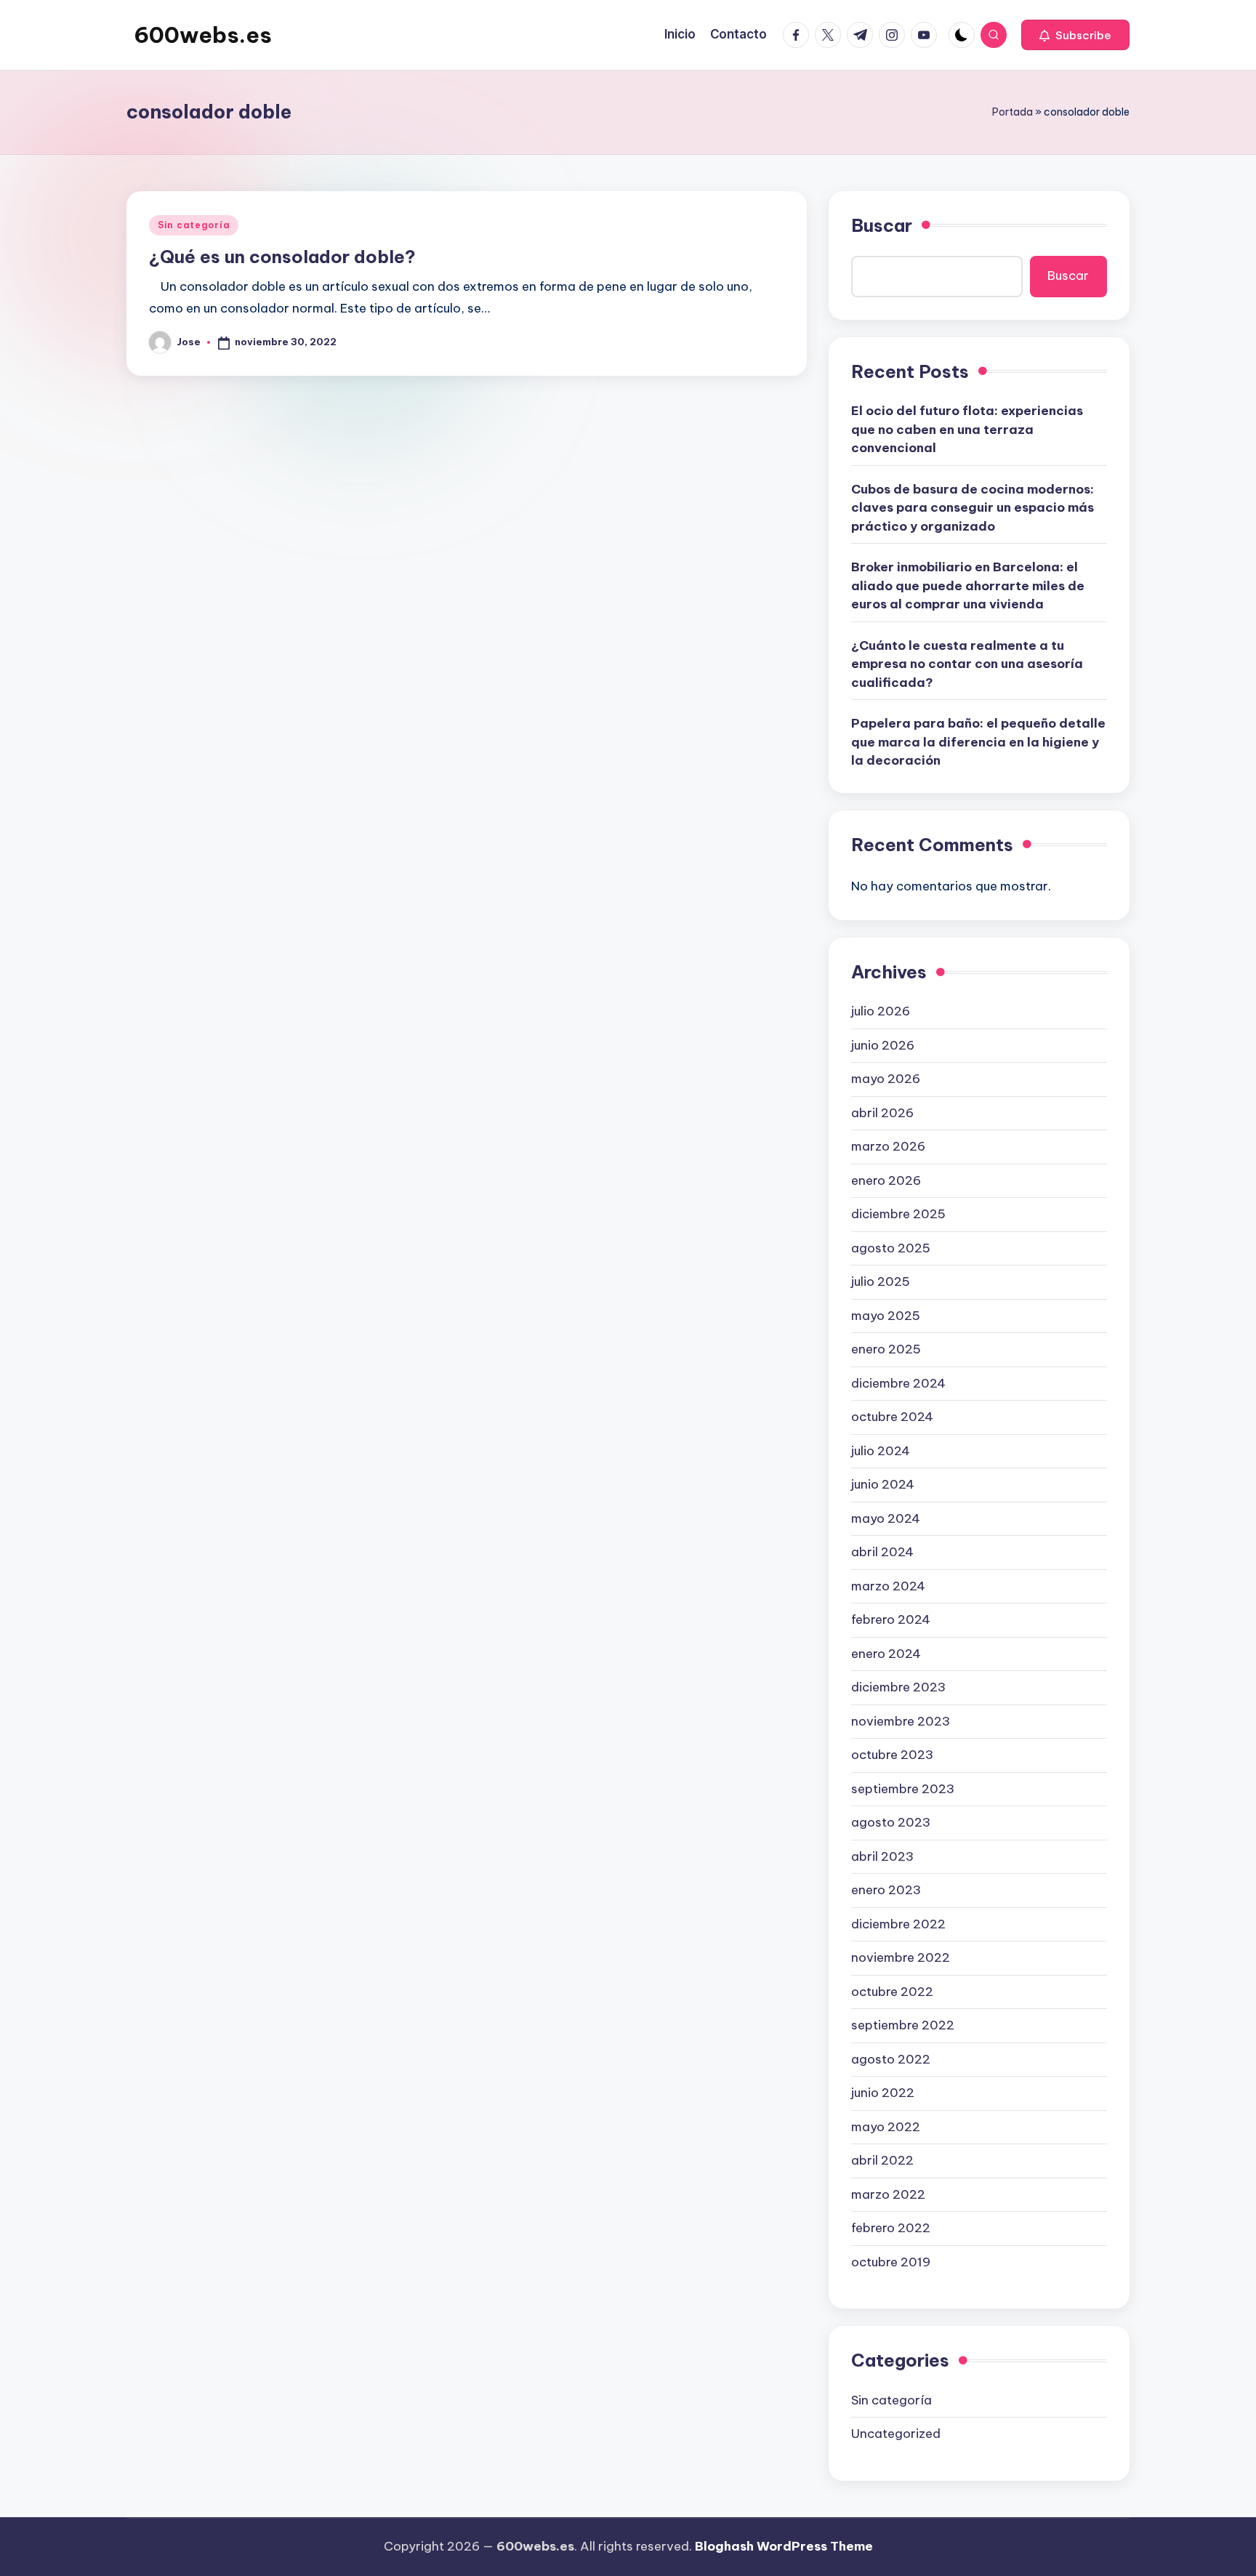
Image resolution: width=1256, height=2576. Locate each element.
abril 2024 (882, 1552)
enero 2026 (886, 1180)
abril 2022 (882, 2160)
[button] (1075, 35)
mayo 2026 (886, 1079)
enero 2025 (886, 1349)
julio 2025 (881, 1281)
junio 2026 (883, 1045)
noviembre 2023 (901, 1721)
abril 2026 (882, 1113)
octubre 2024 (892, 1417)
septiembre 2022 (903, 2025)
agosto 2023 (891, 1822)
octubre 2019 (891, 2262)
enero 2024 (886, 1654)
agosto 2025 (891, 1248)
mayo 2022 (886, 2127)
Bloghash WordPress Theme (784, 2546)
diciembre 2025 (898, 1214)
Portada (1013, 112)
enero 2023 (886, 1890)
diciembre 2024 (898, 1383)
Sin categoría (194, 225)
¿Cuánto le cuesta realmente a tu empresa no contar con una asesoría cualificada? (967, 664)
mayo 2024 (886, 1518)
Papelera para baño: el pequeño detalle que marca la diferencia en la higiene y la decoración (978, 742)
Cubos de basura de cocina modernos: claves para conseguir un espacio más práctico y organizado (973, 508)
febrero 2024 (891, 1619)
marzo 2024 (888, 1586)
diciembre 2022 (898, 1924)
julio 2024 (881, 1451)
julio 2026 (881, 1011)
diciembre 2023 (898, 1687)
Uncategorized (896, 2434)
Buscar (882, 225)
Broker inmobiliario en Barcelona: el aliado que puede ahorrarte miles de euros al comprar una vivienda (968, 585)
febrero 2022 (891, 2228)
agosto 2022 (891, 2059)
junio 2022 (883, 2093)
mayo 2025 (886, 1316)
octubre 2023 (892, 1755)
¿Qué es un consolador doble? (282, 257)
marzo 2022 (888, 2194)
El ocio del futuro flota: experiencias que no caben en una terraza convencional (967, 429)
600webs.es (203, 35)
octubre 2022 (892, 1992)
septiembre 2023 (903, 1789)
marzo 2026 (888, 1146)
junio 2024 (883, 1484)
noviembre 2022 (901, 1957)
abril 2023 (882, 1856)
